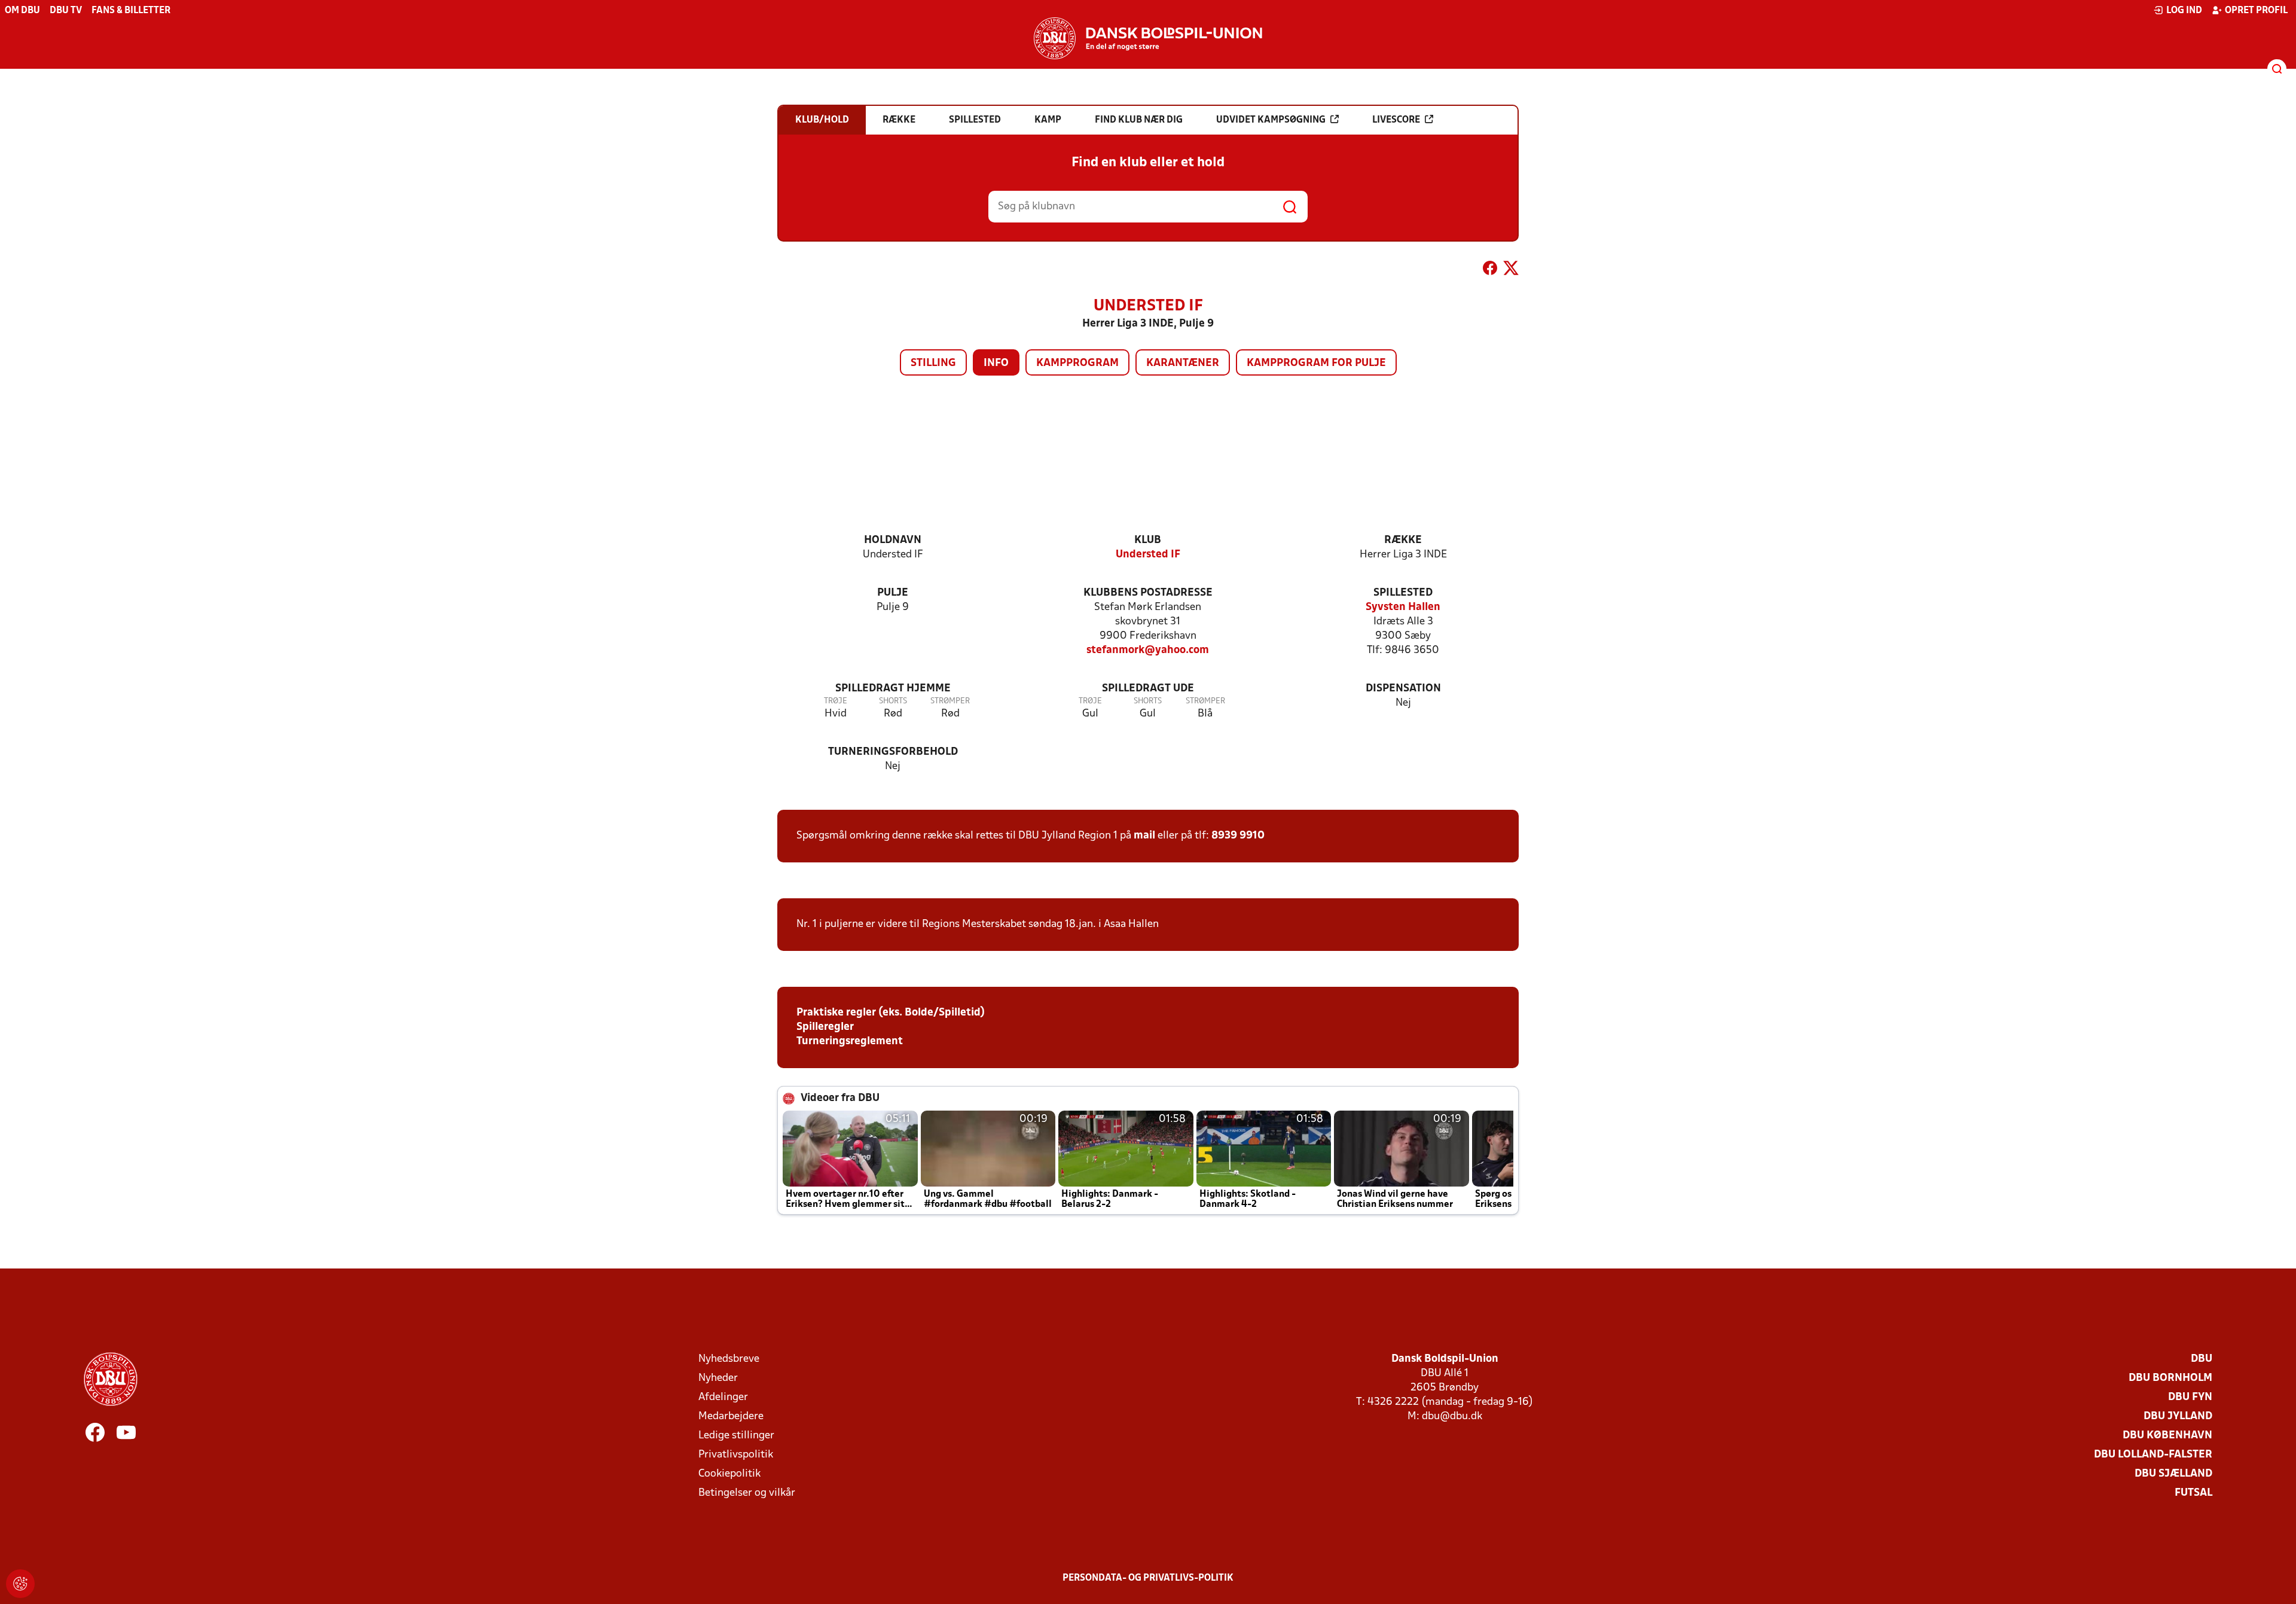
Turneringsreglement (850, 1042)
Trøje (836, 701)
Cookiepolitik (729, 1474)
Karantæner (1183, 363)
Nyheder (718, 1378)
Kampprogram (1077, 363)
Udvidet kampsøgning (1271, 120)
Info (996, 363)
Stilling (933, 363)
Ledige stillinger (736, 1436)
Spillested (1403, 593)
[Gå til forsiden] (1148, 38)
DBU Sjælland (2173, 1474)
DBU (2202, 1359)
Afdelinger (723, 1397)
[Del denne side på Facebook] (1490, 270)
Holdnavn (893, 540)
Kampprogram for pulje (1316, 363)
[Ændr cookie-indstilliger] (20, 1584)
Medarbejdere (731, 1417)
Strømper (950, 701)
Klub (1148, 540)
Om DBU (22, 11)
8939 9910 (1238, 836)
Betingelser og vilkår (747, 1493)
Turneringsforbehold (893, 752)
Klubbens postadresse (1148, 593)
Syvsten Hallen (1403, 607)
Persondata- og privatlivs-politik (1148, 1578)
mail (1144, 836)
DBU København (2167, 1436)
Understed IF (1148, 555)
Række (1403, 540)
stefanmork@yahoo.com (1148, 650)
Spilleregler (825, 1027)
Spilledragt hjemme (893, 689)
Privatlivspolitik (736, 1455)
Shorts (893, 701)
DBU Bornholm (2170, 1378)
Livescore (1396, 120)
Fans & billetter (131, 11)
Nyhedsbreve (729, 1359)
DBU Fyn (2190, 1397)
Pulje (893, 593)
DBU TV (66, 11)
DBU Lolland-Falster (2153, 1455)
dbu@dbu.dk (1452, 1417)
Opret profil (2256, 11)
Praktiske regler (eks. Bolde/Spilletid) (891, 1013)
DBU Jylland (2178, 1417)
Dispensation (1403, 689)
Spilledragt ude (1148, 689)
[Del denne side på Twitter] (1511, 270)
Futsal (2193, 1493)
